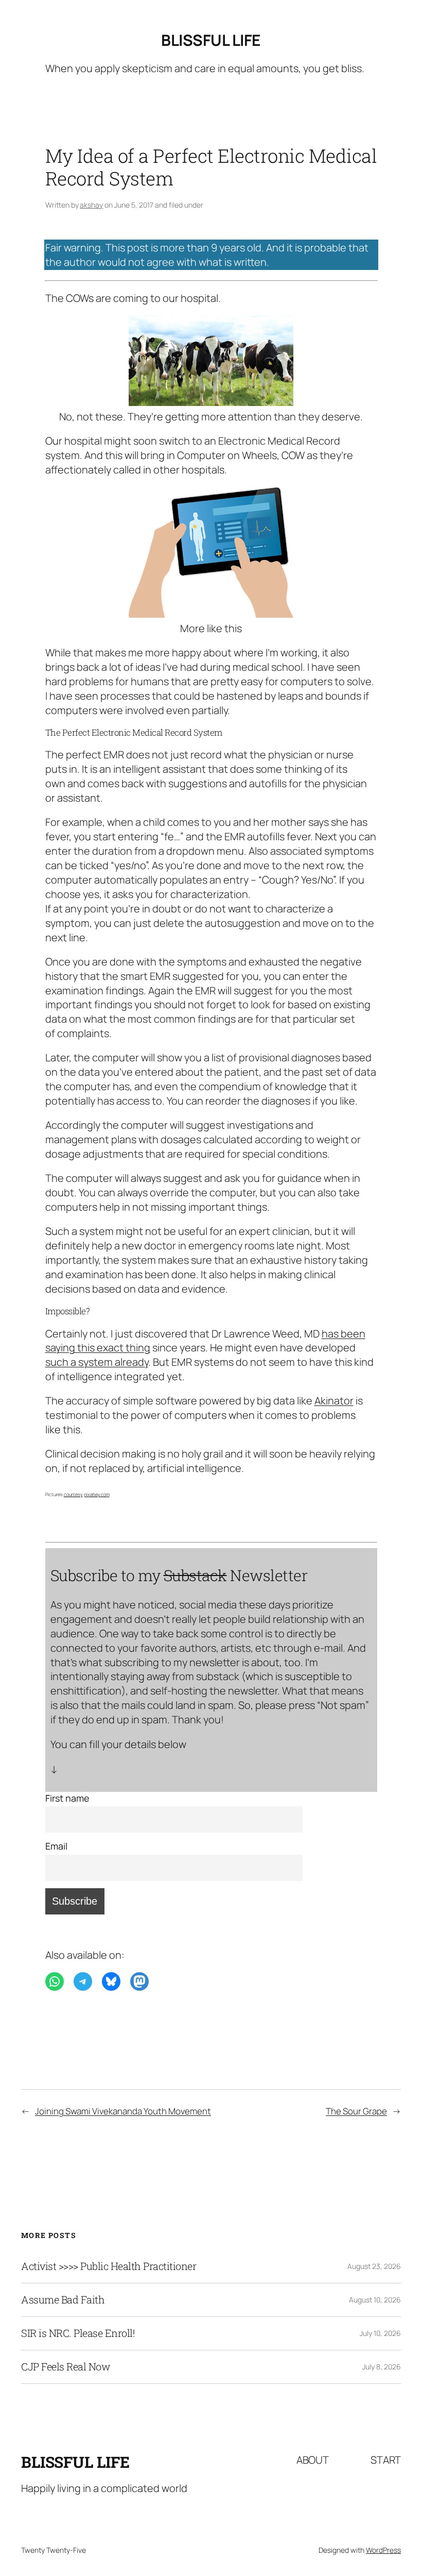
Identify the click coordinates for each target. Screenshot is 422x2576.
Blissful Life (211, 40)
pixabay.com (97, 1494)
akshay (91, 205)
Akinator (334, 1401)
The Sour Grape (356, 2111)
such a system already (97, 1362)
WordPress (383, 2550)
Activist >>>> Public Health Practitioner (109, 2266)
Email (56, 1846)
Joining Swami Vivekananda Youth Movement (123, 2111)
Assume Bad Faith (63, 2300)
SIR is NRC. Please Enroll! (78, 2333)
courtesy (73, 1494)
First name (67, 1798)
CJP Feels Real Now (66, 2367)
